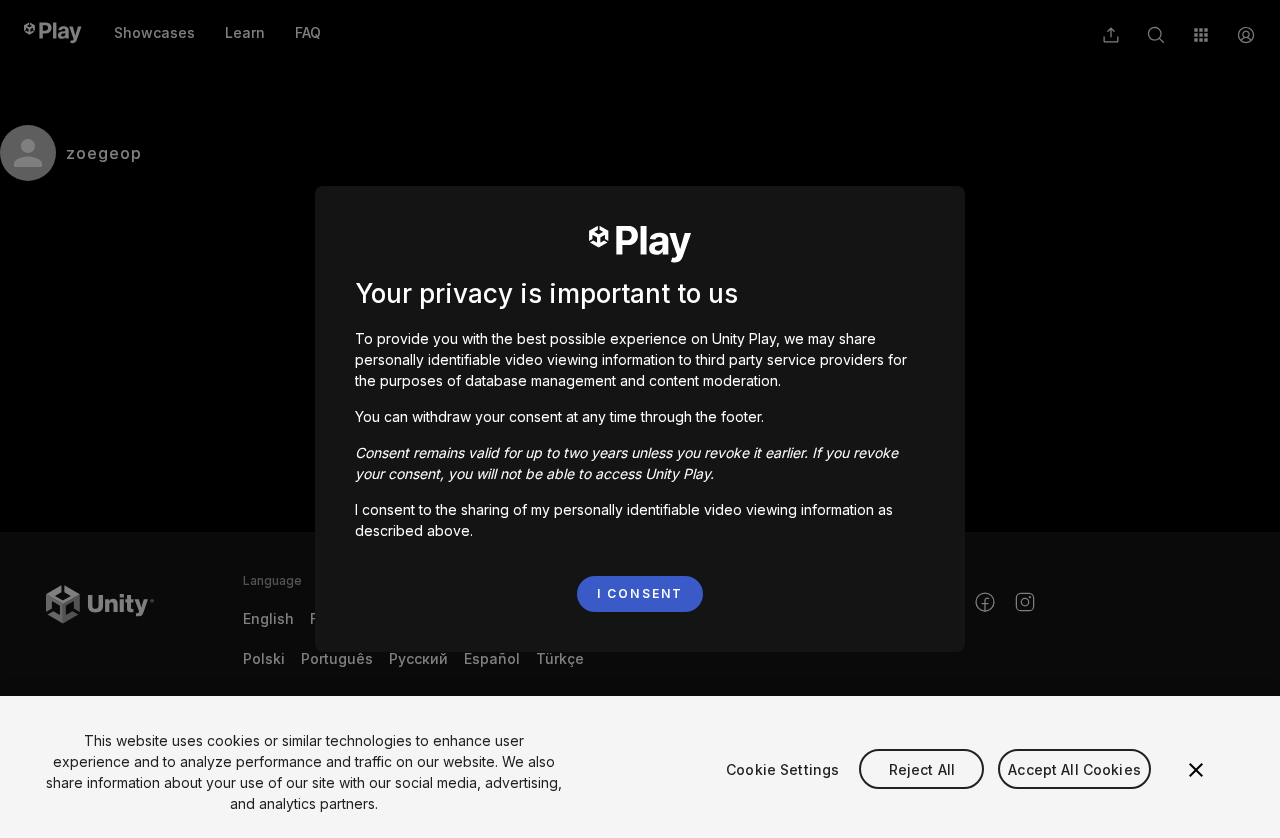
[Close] (1196, 770)
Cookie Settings (782, 769)
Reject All (922, 769)
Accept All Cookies (1074, 769)
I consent (640, 593)
